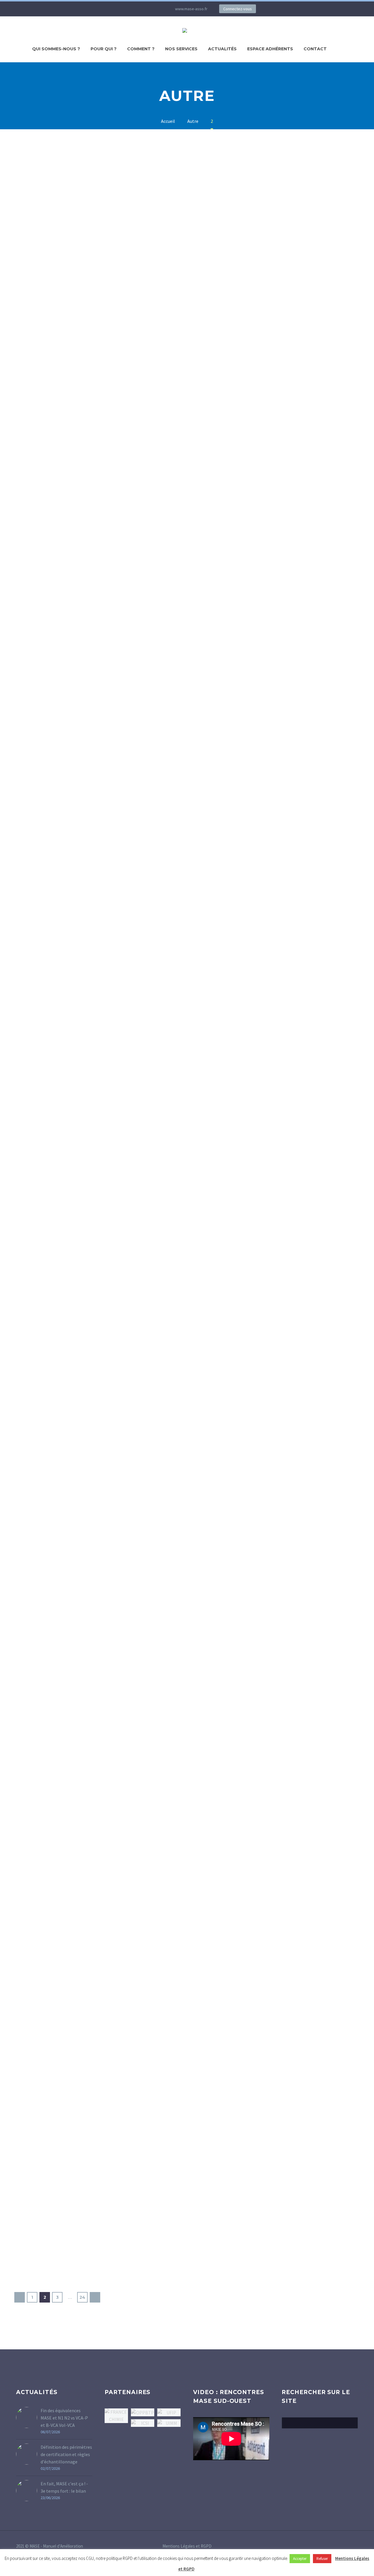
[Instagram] (139, 9)
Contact (315, 49)
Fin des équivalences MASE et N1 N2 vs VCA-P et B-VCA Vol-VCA (64, 2418)
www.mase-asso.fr (191, 9)
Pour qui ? (104, 49)
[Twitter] (130, 9)
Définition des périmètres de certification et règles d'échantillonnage (66, 2454)
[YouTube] (148, 9)
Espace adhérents (270, 49)
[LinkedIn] (121, 9)
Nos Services (181, 49)
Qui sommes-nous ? (56, 49)
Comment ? (141, 49)
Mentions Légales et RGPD (187, 2546)
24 (82, 2297)
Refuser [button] (322, 2559)
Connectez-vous (238, 9)
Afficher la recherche (352, 2423)
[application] (231, 2439)
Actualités (222, 49)
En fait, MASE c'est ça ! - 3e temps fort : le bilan (64, 2487)
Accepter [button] (300, 2559)
